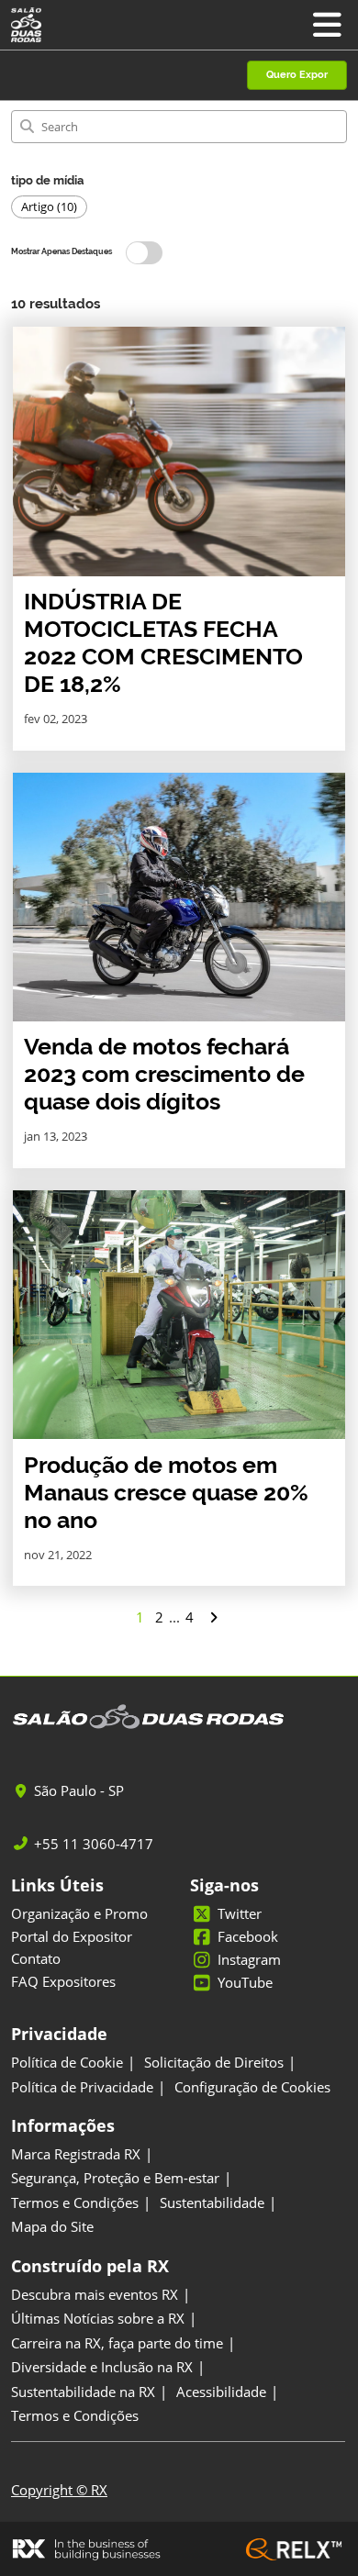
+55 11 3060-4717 (94, 1844)
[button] (297, 76)
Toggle (144, 253)
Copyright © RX (59, 2490)
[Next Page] (213, 1617)
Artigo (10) (49, 206)
